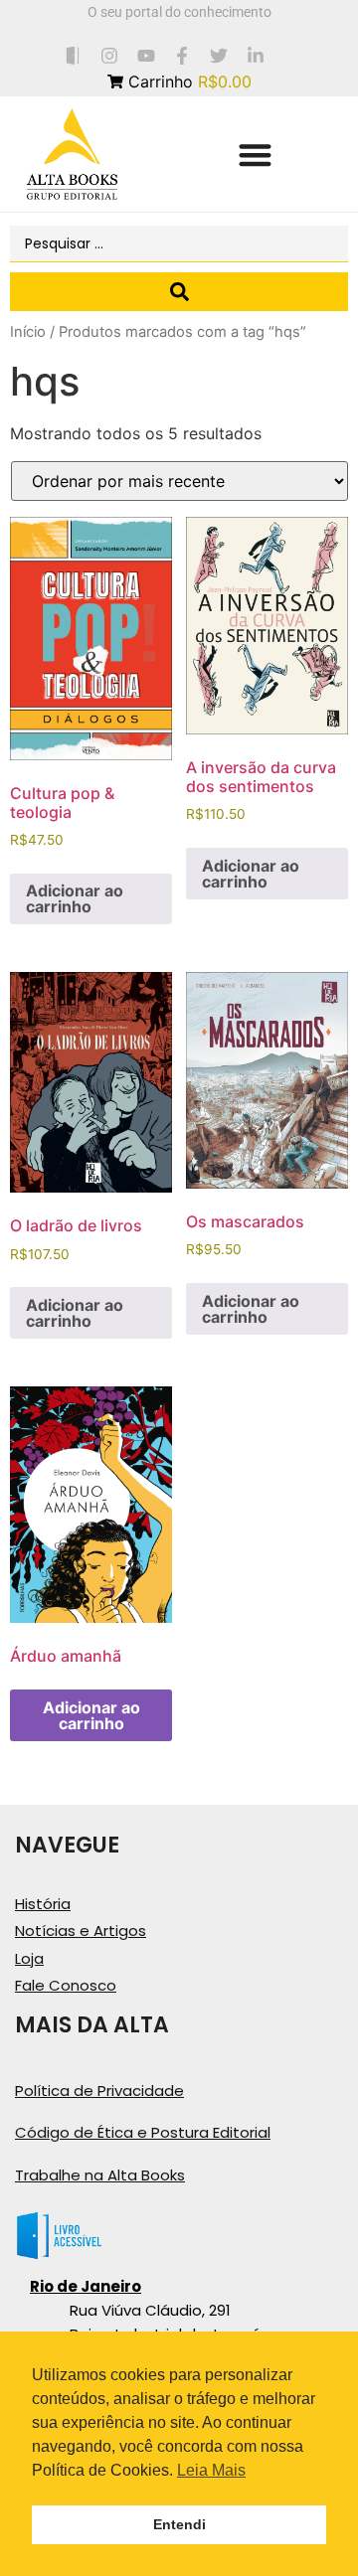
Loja (29, 1958)
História (43, 1904)
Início (28, 332)
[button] (255, 155)
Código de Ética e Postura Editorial (143, 2132)
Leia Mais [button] (211, 2470)
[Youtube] (146, 55)
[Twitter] (219, 55)
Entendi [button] (179, 2524)
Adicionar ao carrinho (75, 898)
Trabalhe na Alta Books (100, 2175)
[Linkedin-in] (256, 55)
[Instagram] (109, 55)
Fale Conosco (66, 1985)
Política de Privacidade (99, 2091)
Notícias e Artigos (81, 1931)
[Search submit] (179, 292)
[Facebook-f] (182, 55)
